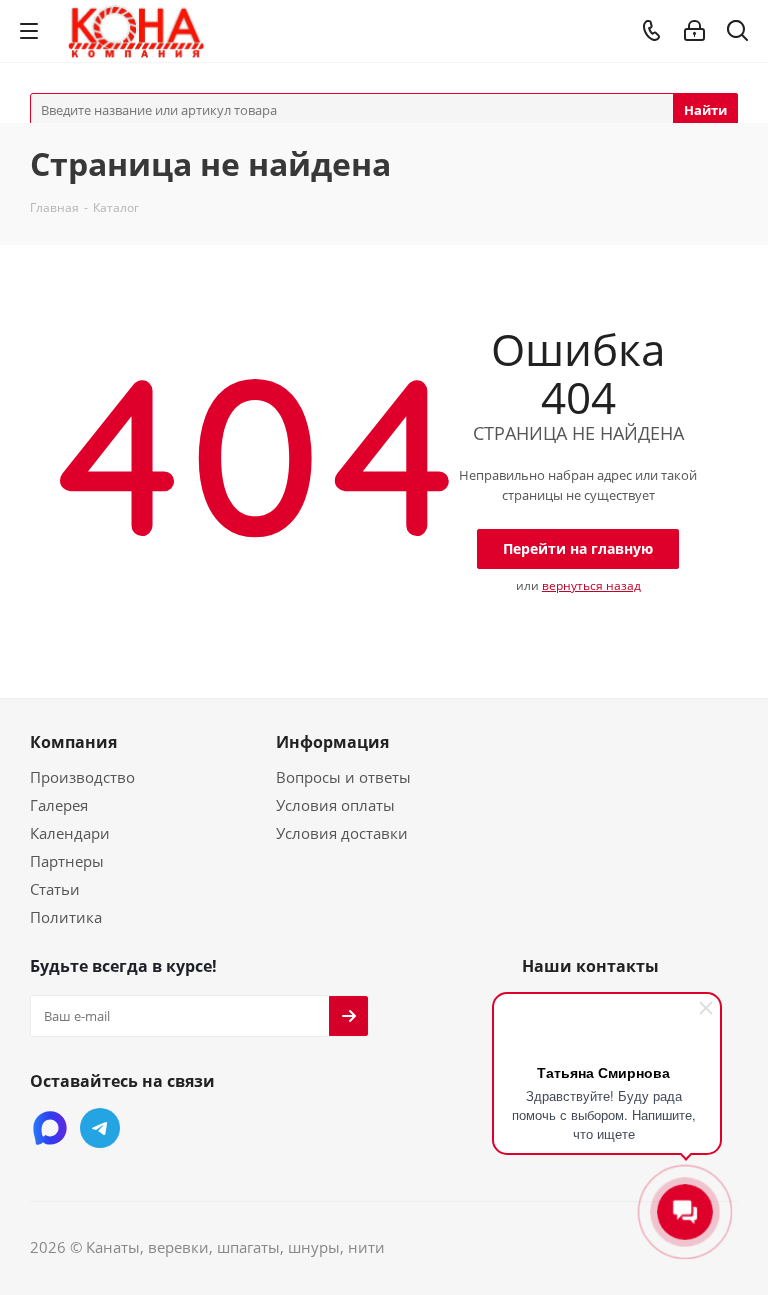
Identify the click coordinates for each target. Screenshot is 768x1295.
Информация (332, 742)
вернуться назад (591, 585)
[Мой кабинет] (694, 31)
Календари (70, 833)
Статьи (55, 889)
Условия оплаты (335, 805)
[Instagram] (50, 1128)
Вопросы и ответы (343, 777)
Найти (705, 110)
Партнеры (67, 861)
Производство (82, 777)
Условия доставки (342, 833)
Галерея (59, 805)
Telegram (100, 1128)
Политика (66, 917)
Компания (73, 742)
